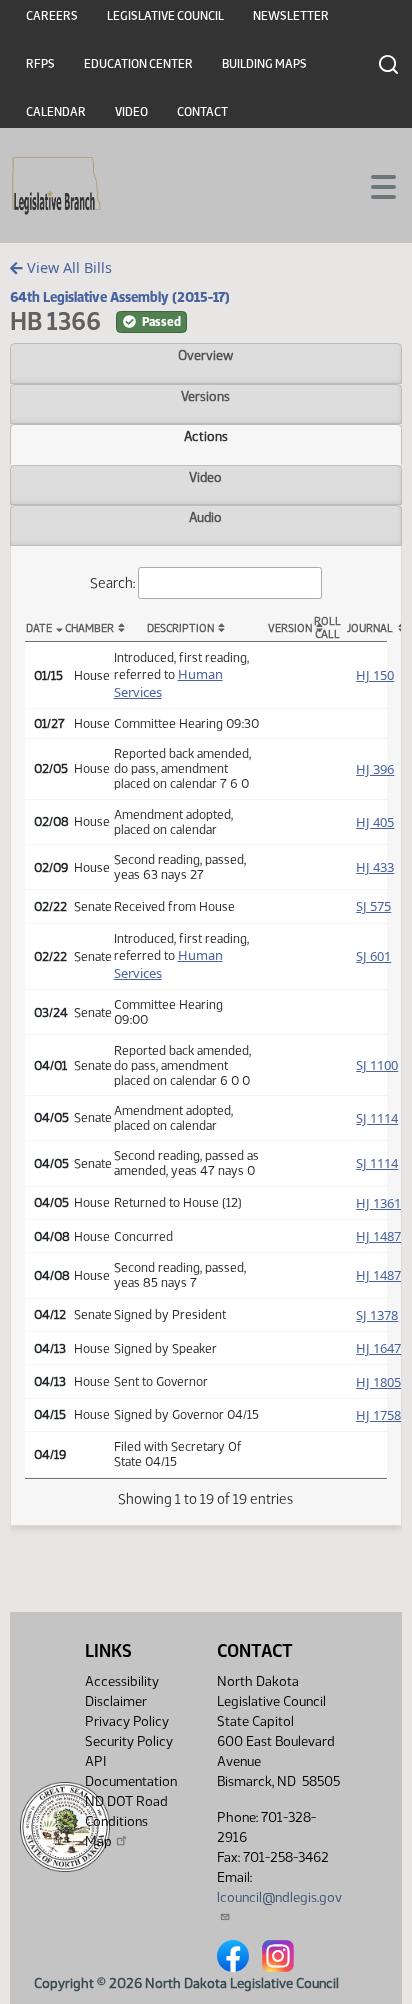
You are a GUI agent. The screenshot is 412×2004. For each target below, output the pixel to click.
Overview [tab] (205, 355)
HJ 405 (375, 822)
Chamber (85, 628)
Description (180, 628)
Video (131, 112)
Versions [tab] (205, 396)
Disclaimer (116, 1701)
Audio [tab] (205, 517)
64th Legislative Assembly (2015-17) (120, 297)
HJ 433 (375, 867)
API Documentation (131, 1771)
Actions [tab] (206, 436)
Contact (202, 112)
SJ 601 (373, 956)
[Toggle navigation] (373, 185)
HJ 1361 (378, 1203)
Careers (52, 16)
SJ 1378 (377, 1315)
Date (39, 628)
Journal (367, 628)
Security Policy (129, 1741)
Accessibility (122, 1681)
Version (288, 628)
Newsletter (291, 16)
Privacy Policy (127, 1721)
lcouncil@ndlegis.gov (279, 1897)
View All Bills (67, 267)
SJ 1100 (377, 1065)
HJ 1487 (378, 1236)
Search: (112, 582)
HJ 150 (375, 675)
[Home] (56, 186)
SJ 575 (373, 906)
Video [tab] (205, 477)
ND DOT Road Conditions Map (126, 1821)
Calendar (56, 112)
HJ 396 (375, 769)
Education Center (138, 64)
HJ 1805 (378, 1382)
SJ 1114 (377, 1118)
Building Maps (264, 64)
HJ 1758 (378, 1415)
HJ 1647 (378, 1348)
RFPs (40, 64)
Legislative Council (165, 16)
